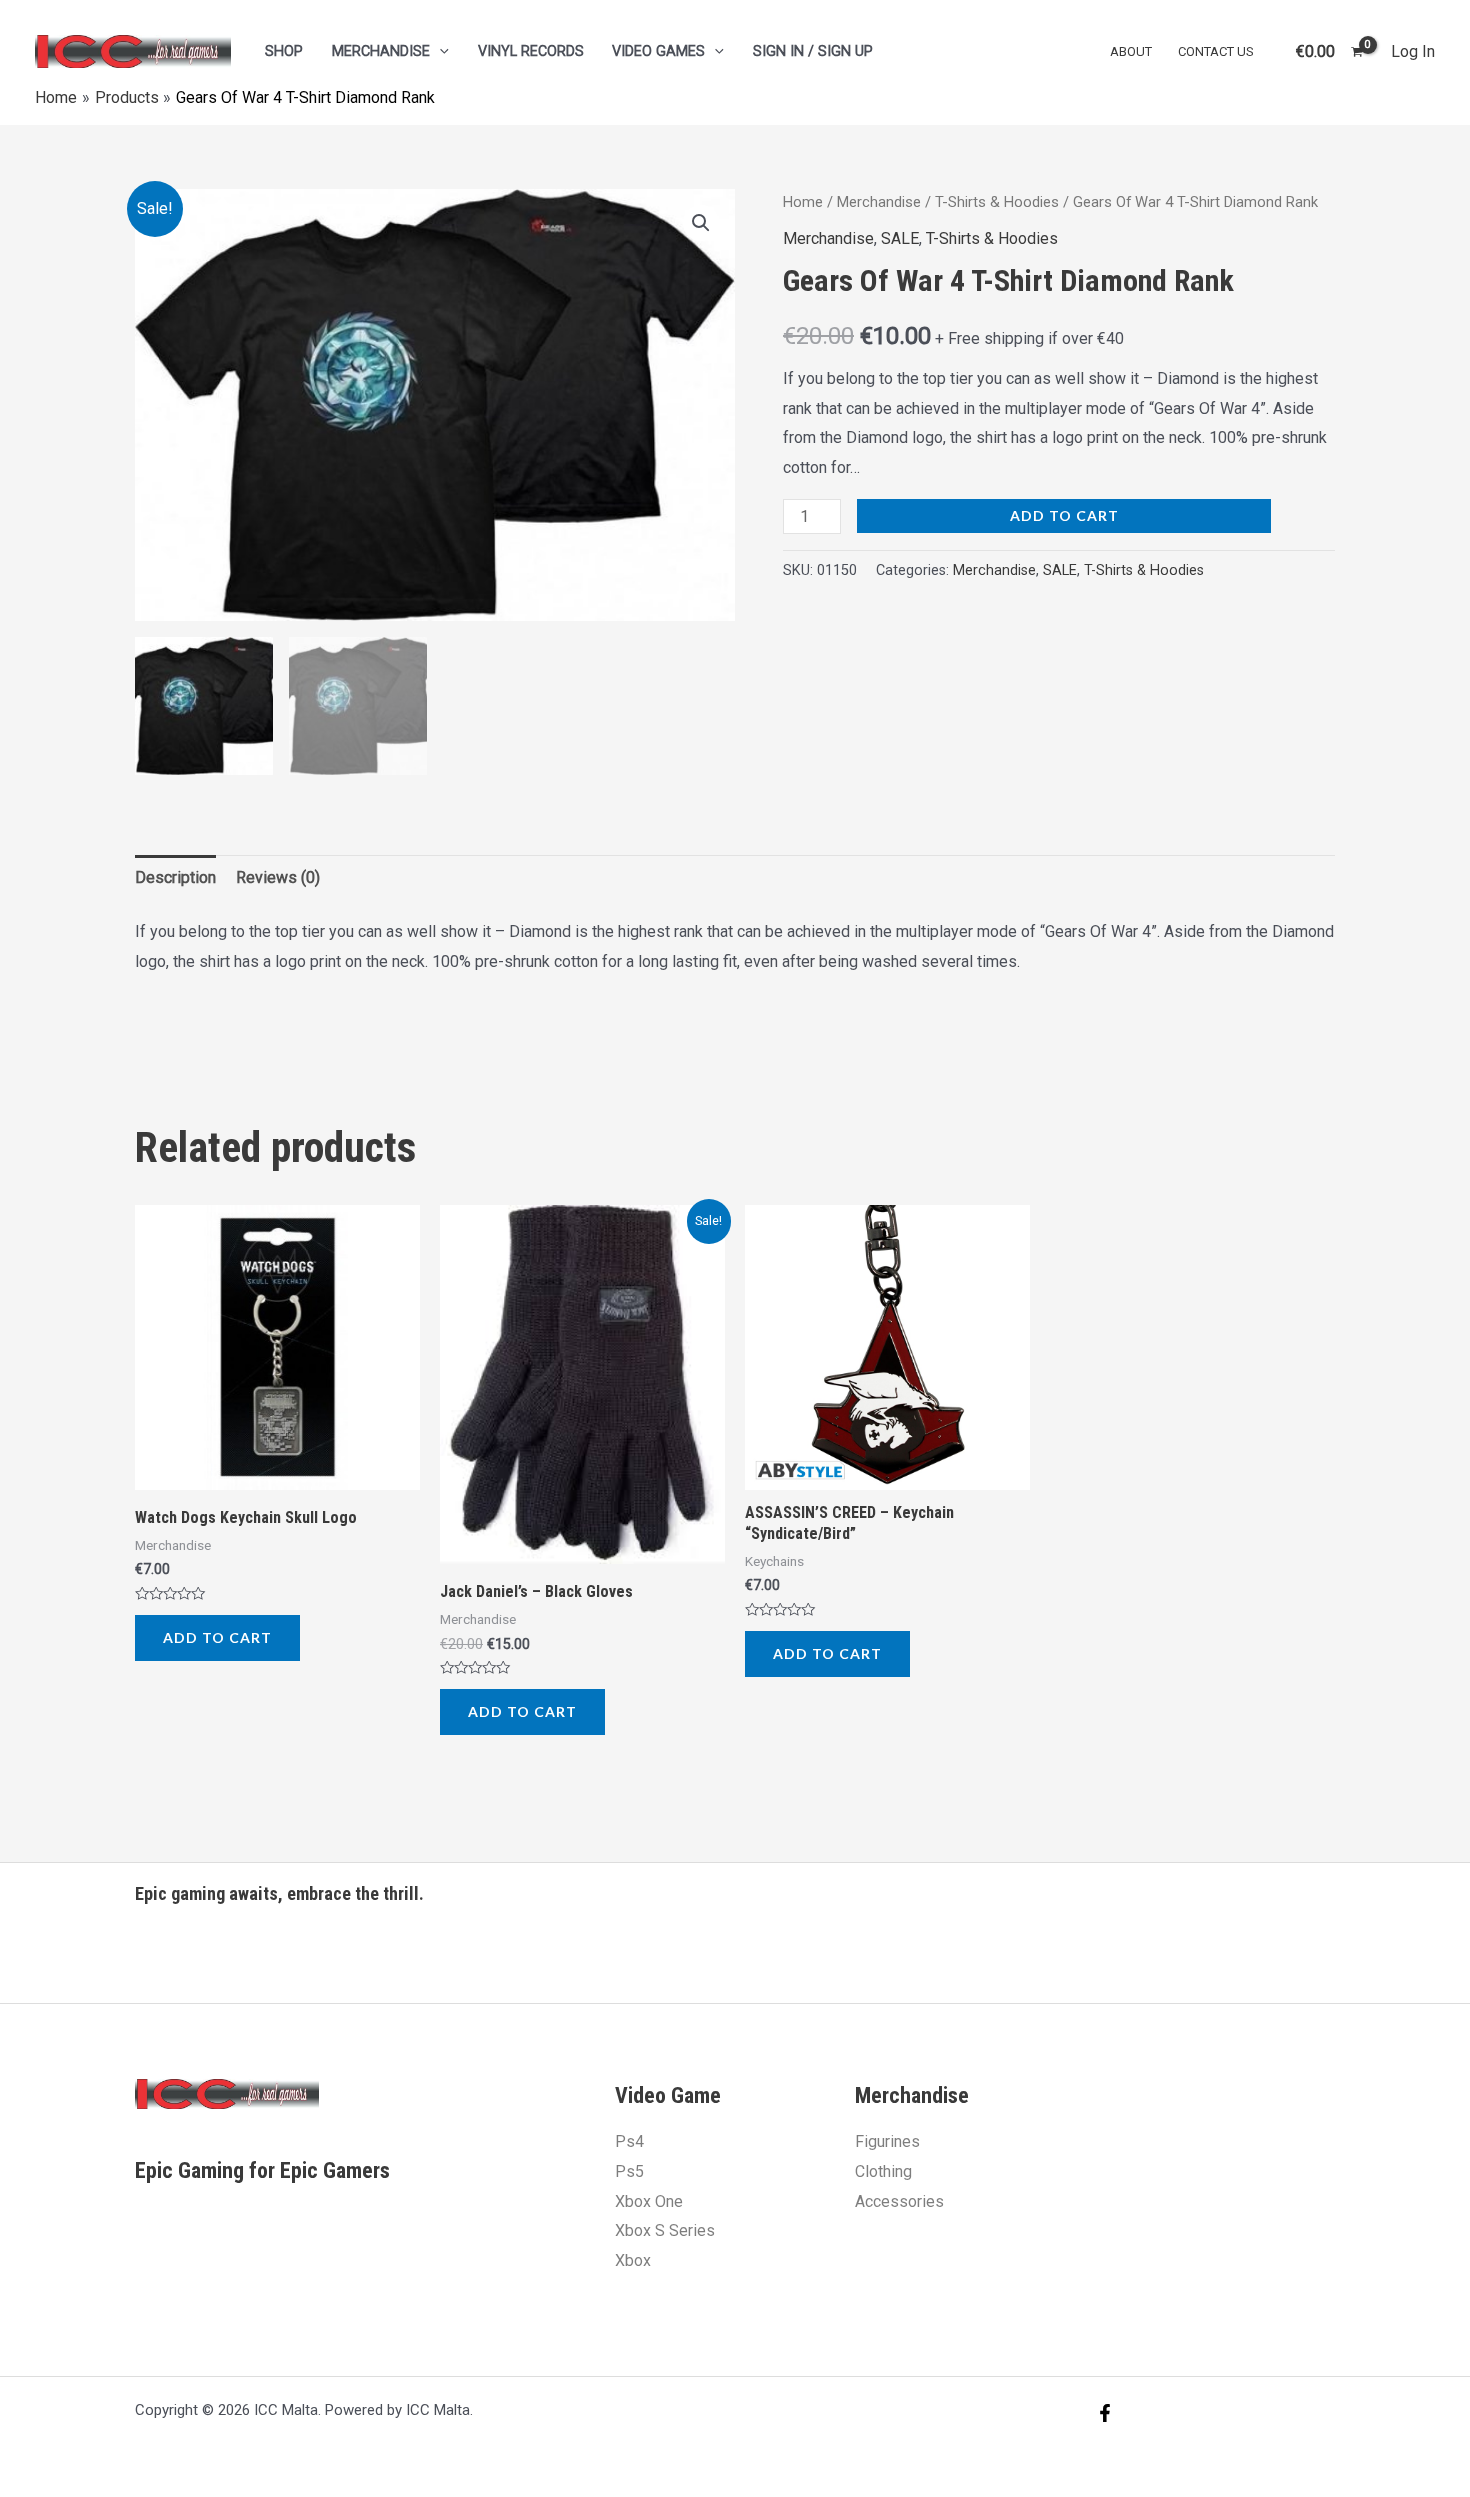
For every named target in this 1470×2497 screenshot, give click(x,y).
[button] (701, 223)
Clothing (883, 2171)
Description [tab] (175, 877)
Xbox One (649, 2201)
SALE (900, 238)
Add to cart (1064, 515)
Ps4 (629, 2141)
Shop (284, 51)
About (1131, 51)
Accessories (899, 2201)
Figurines (887, 2141)
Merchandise (381, 51)
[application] (439, 51)
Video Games (658, 51)
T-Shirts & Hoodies (997, 202)
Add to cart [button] (217, 1637)
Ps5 (629, 2171)
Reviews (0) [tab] (278, 877)
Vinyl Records (531, 51)
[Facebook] (1105, 2413)
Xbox (633, 2260)
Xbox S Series (665, 2230)
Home (803, 202)
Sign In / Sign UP (813, 51)
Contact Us (1216, 51)
